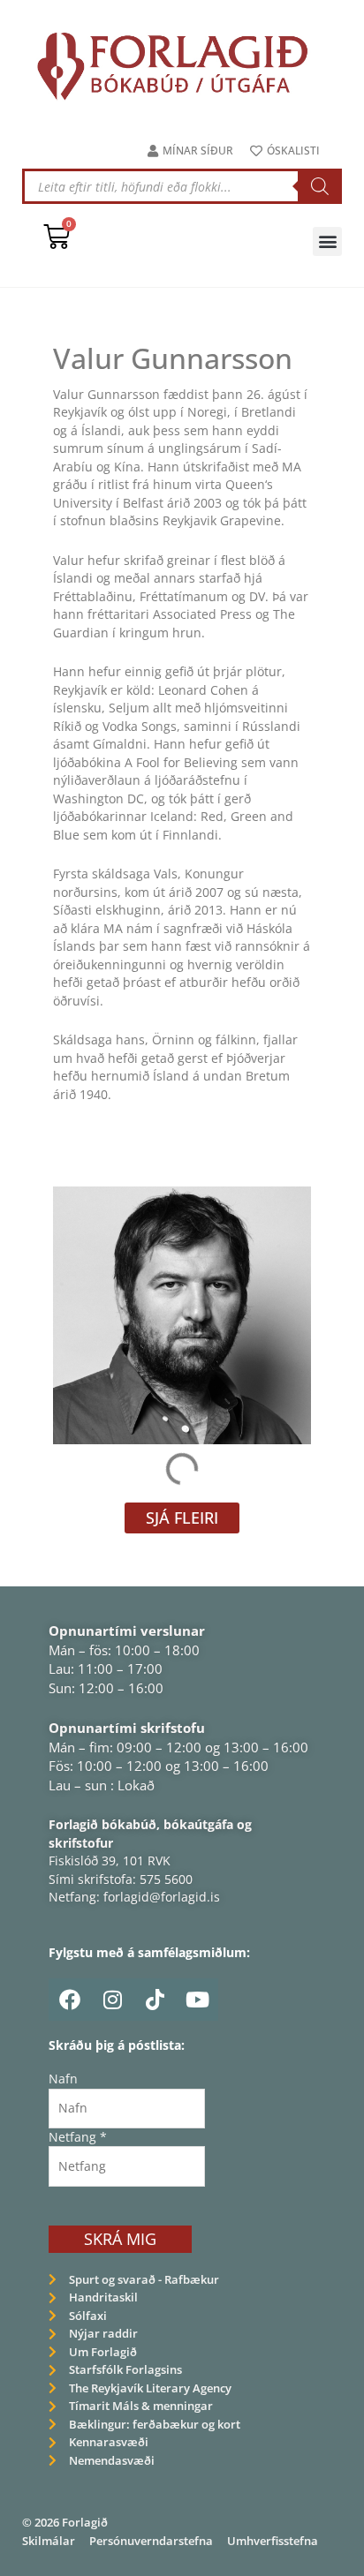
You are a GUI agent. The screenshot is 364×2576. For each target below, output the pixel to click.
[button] (327, 241)
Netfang (78, 2137)
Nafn (63, 2079)
